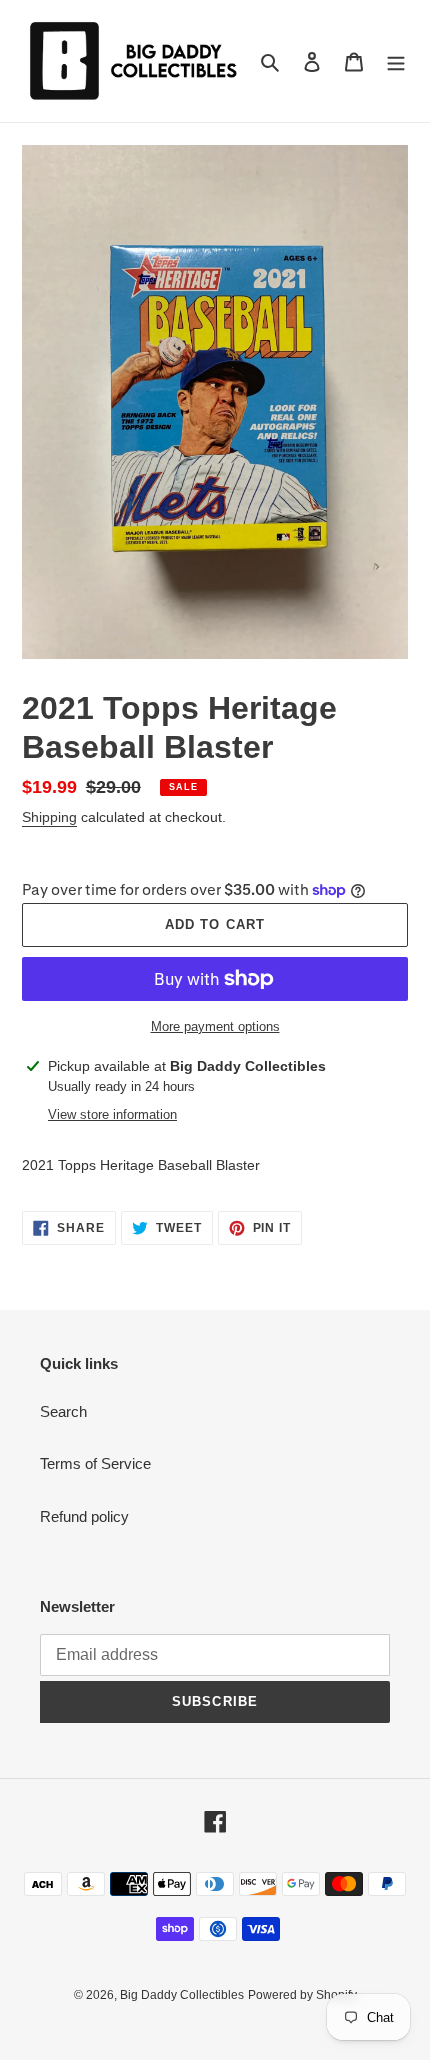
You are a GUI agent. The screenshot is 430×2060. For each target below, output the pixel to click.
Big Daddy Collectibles (182, 1995)
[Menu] (396, 61)
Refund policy (84, 1516)
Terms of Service (95, 1463)
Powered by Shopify (302, 1995)
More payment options (215, 1026)
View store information (112, 1114)
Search (63, 1411)
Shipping (49, 817)
